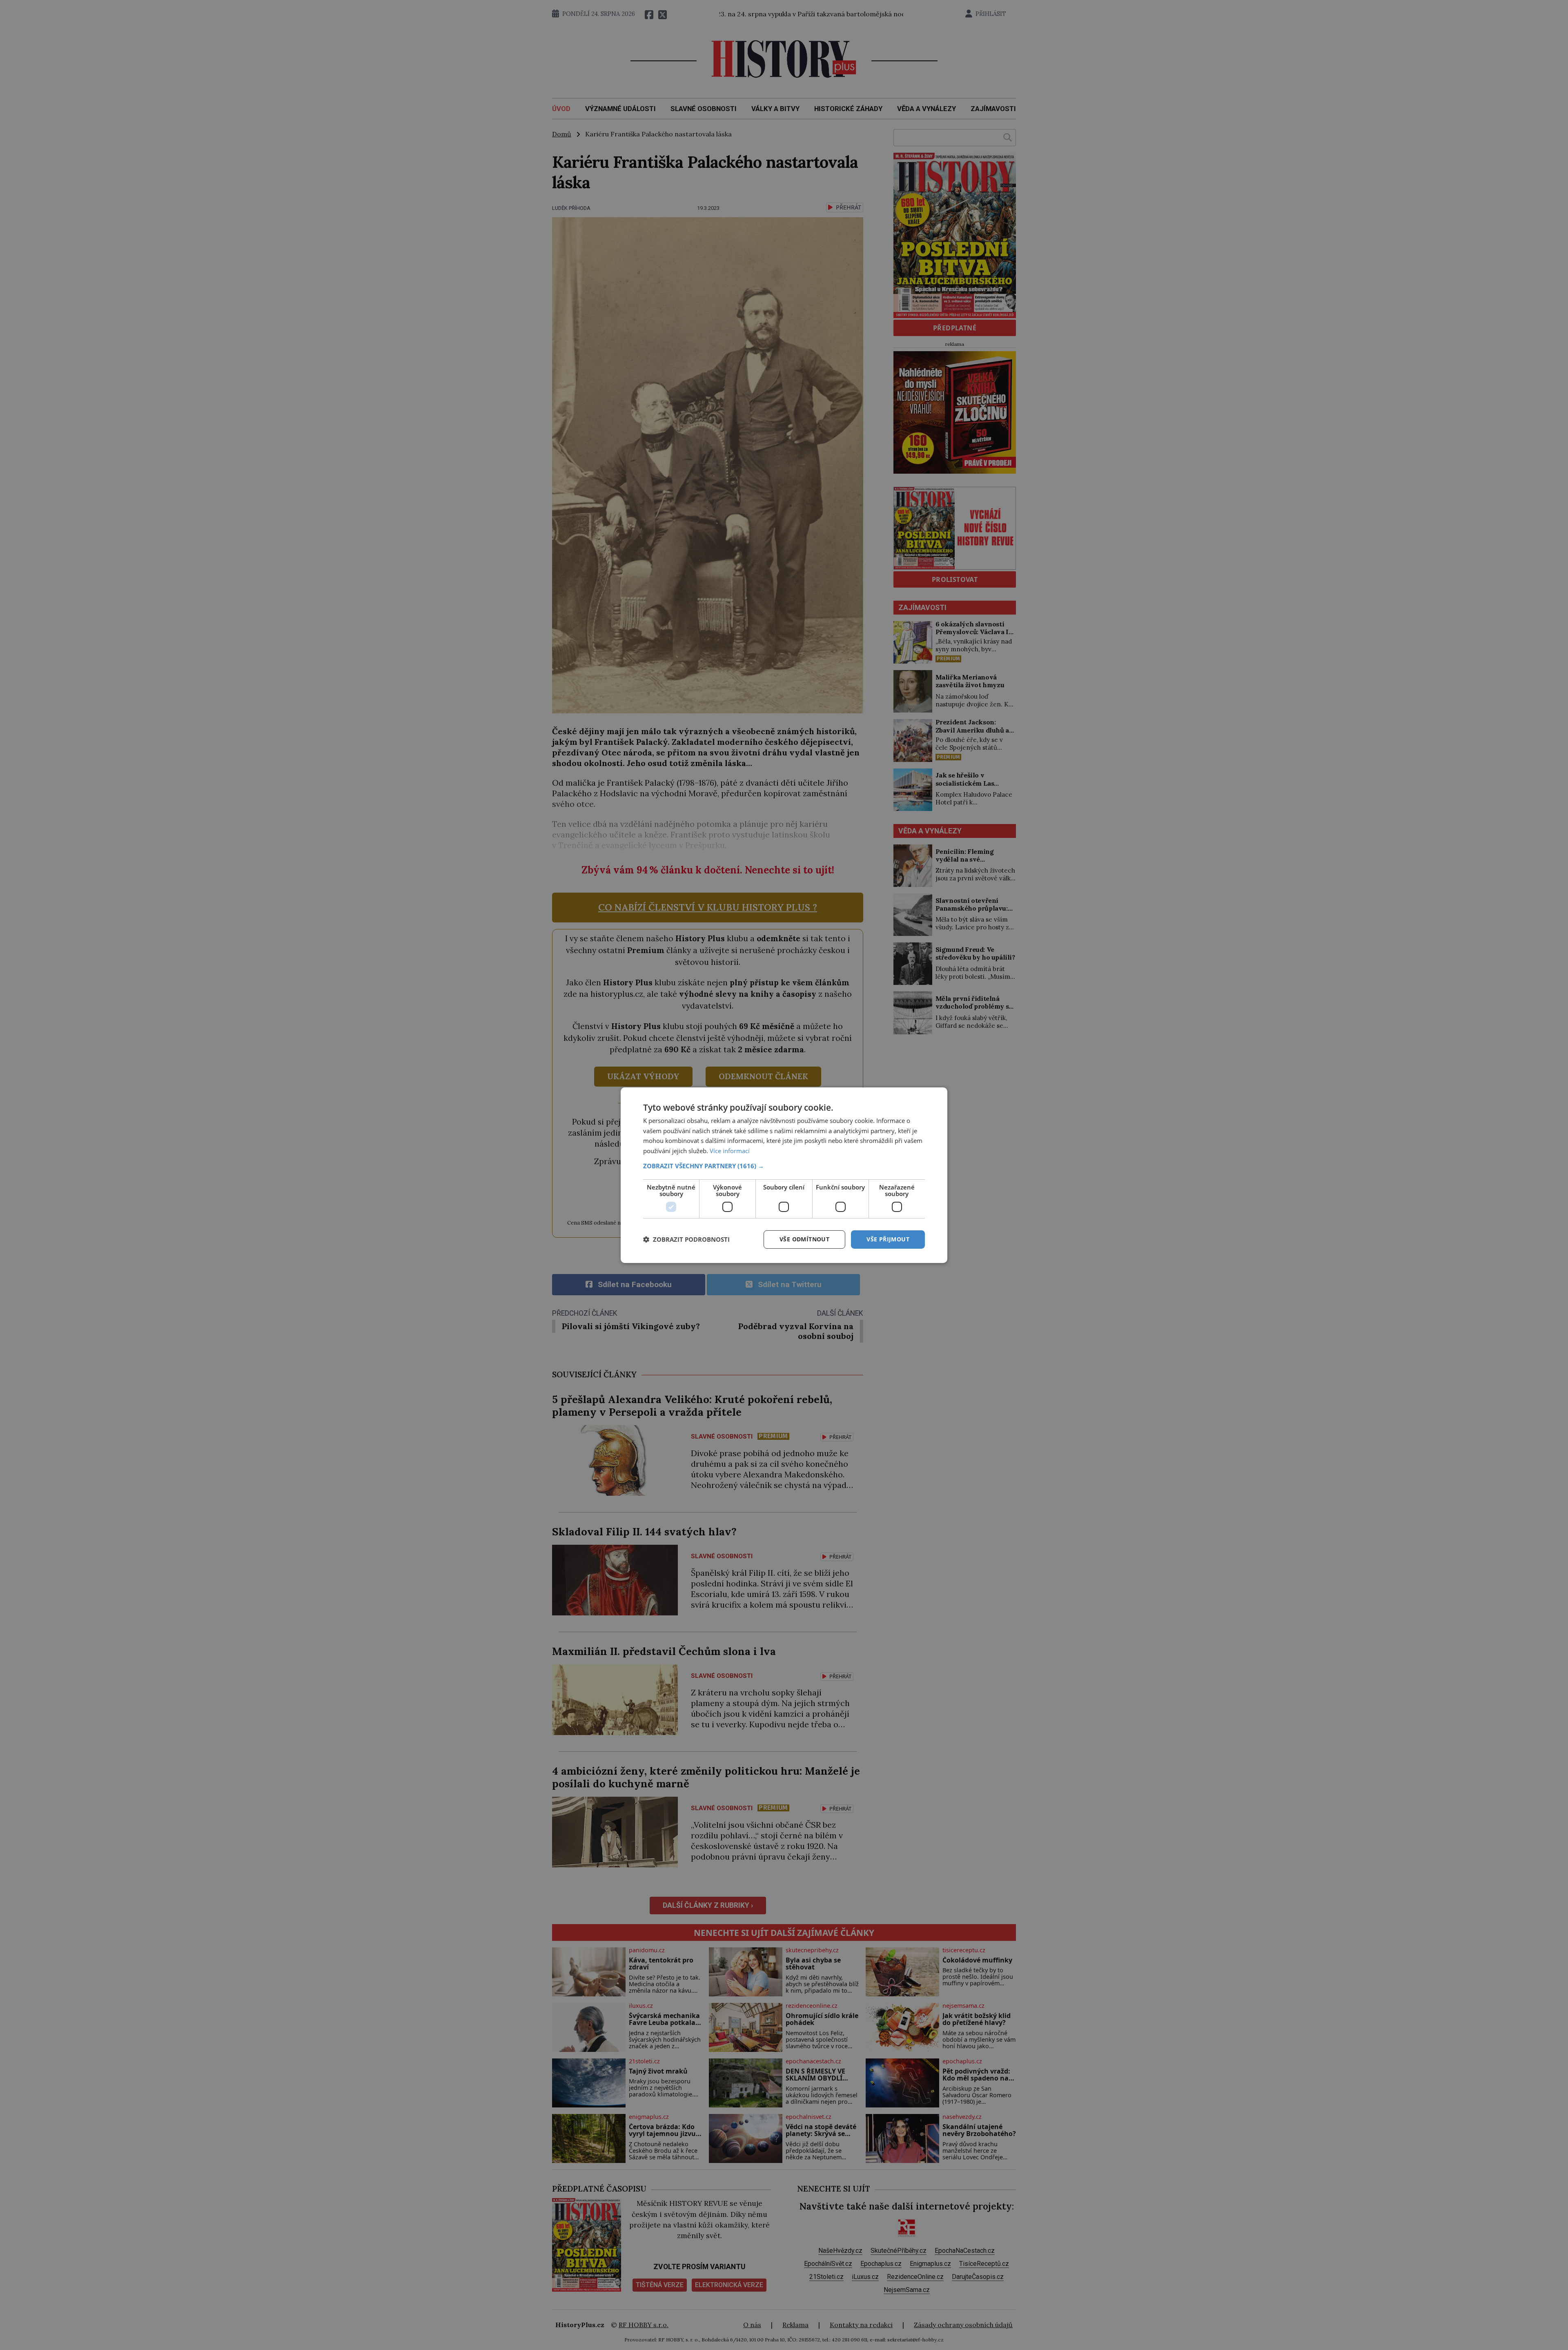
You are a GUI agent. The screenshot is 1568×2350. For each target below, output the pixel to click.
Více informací (730, 1151)
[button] (784, 1166)
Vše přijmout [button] (888, 1239)
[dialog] (784, 1175)
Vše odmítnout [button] (804, 1239)
